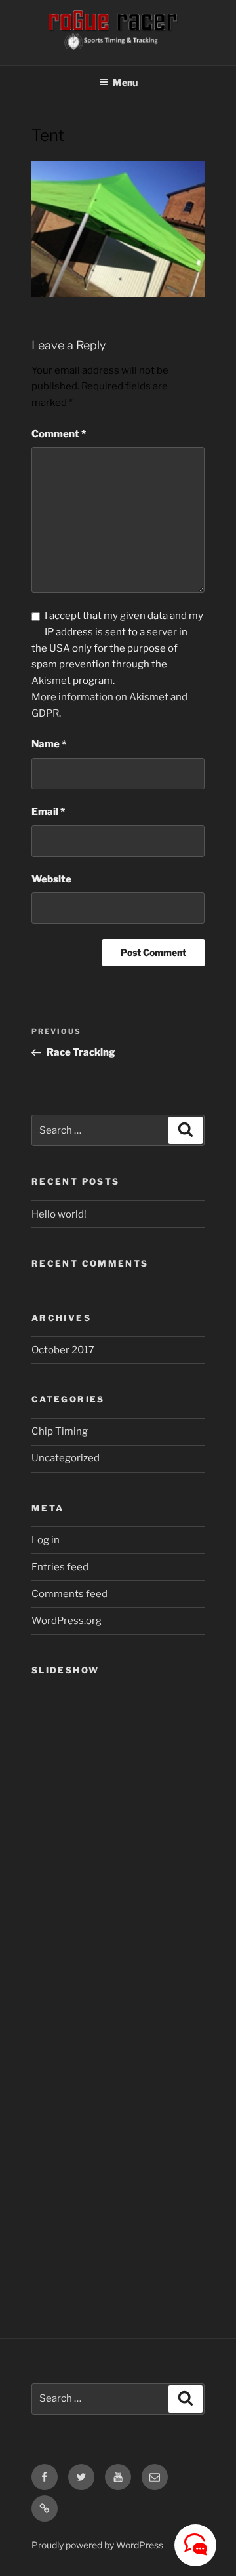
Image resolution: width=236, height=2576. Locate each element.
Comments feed (69, 1594)
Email (48, 812)
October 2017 (63, 1350)
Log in (46, 1540)
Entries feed (60, 1567)
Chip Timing (60, 1431)
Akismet (51, 681)
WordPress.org (67, 1621)
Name (49, 744)
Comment (59, 434)
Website (51, 879)
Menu (125, 82)
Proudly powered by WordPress (97, 2545)
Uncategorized (66, 1458)
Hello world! (59, 1214)
